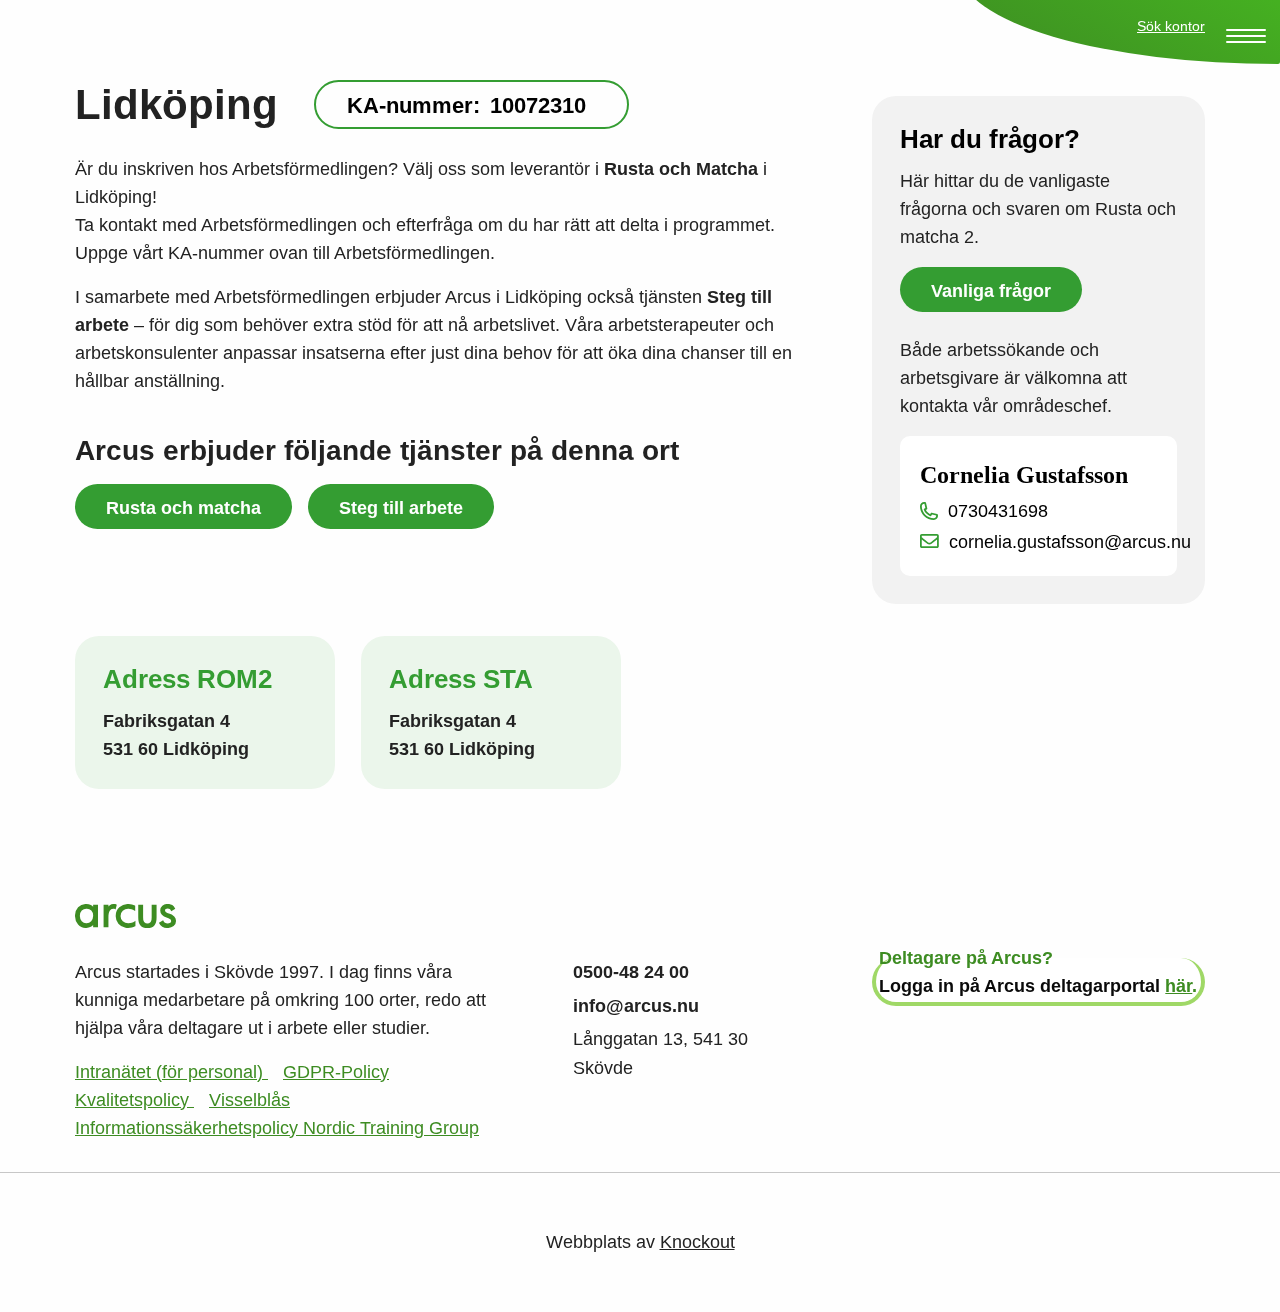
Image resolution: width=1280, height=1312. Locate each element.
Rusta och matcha (183, 508)
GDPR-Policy (336, 1072)
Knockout (697, 1242)
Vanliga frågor (991, 291)
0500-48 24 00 (631, 972)
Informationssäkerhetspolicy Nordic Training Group (277, 1128)
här (1178, 986)
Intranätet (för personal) (171, 1072)
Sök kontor (1171, 26)
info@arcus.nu (636, 1006)
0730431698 (998, 511)
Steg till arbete (401, 508)
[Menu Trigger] (1246, 36)
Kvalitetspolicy (134, 1100)
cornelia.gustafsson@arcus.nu (1070, 542)
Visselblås (249, 1100)
